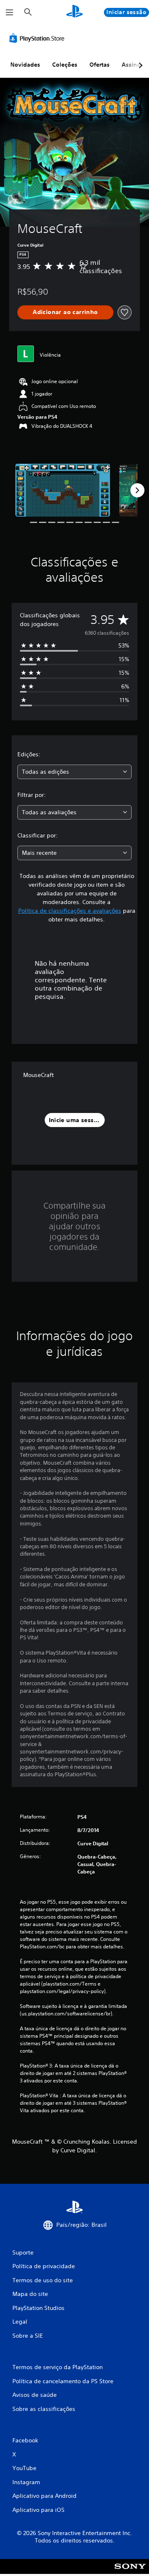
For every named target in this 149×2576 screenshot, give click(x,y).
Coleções (65, 65)
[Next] (137, 490)
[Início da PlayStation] (74, 12)
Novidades (25, 65)
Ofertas (100, 65)
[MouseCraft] (63, 490)
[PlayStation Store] (38, 38)
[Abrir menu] (10, 12)
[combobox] (74, 772)
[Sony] (130, 2572)
